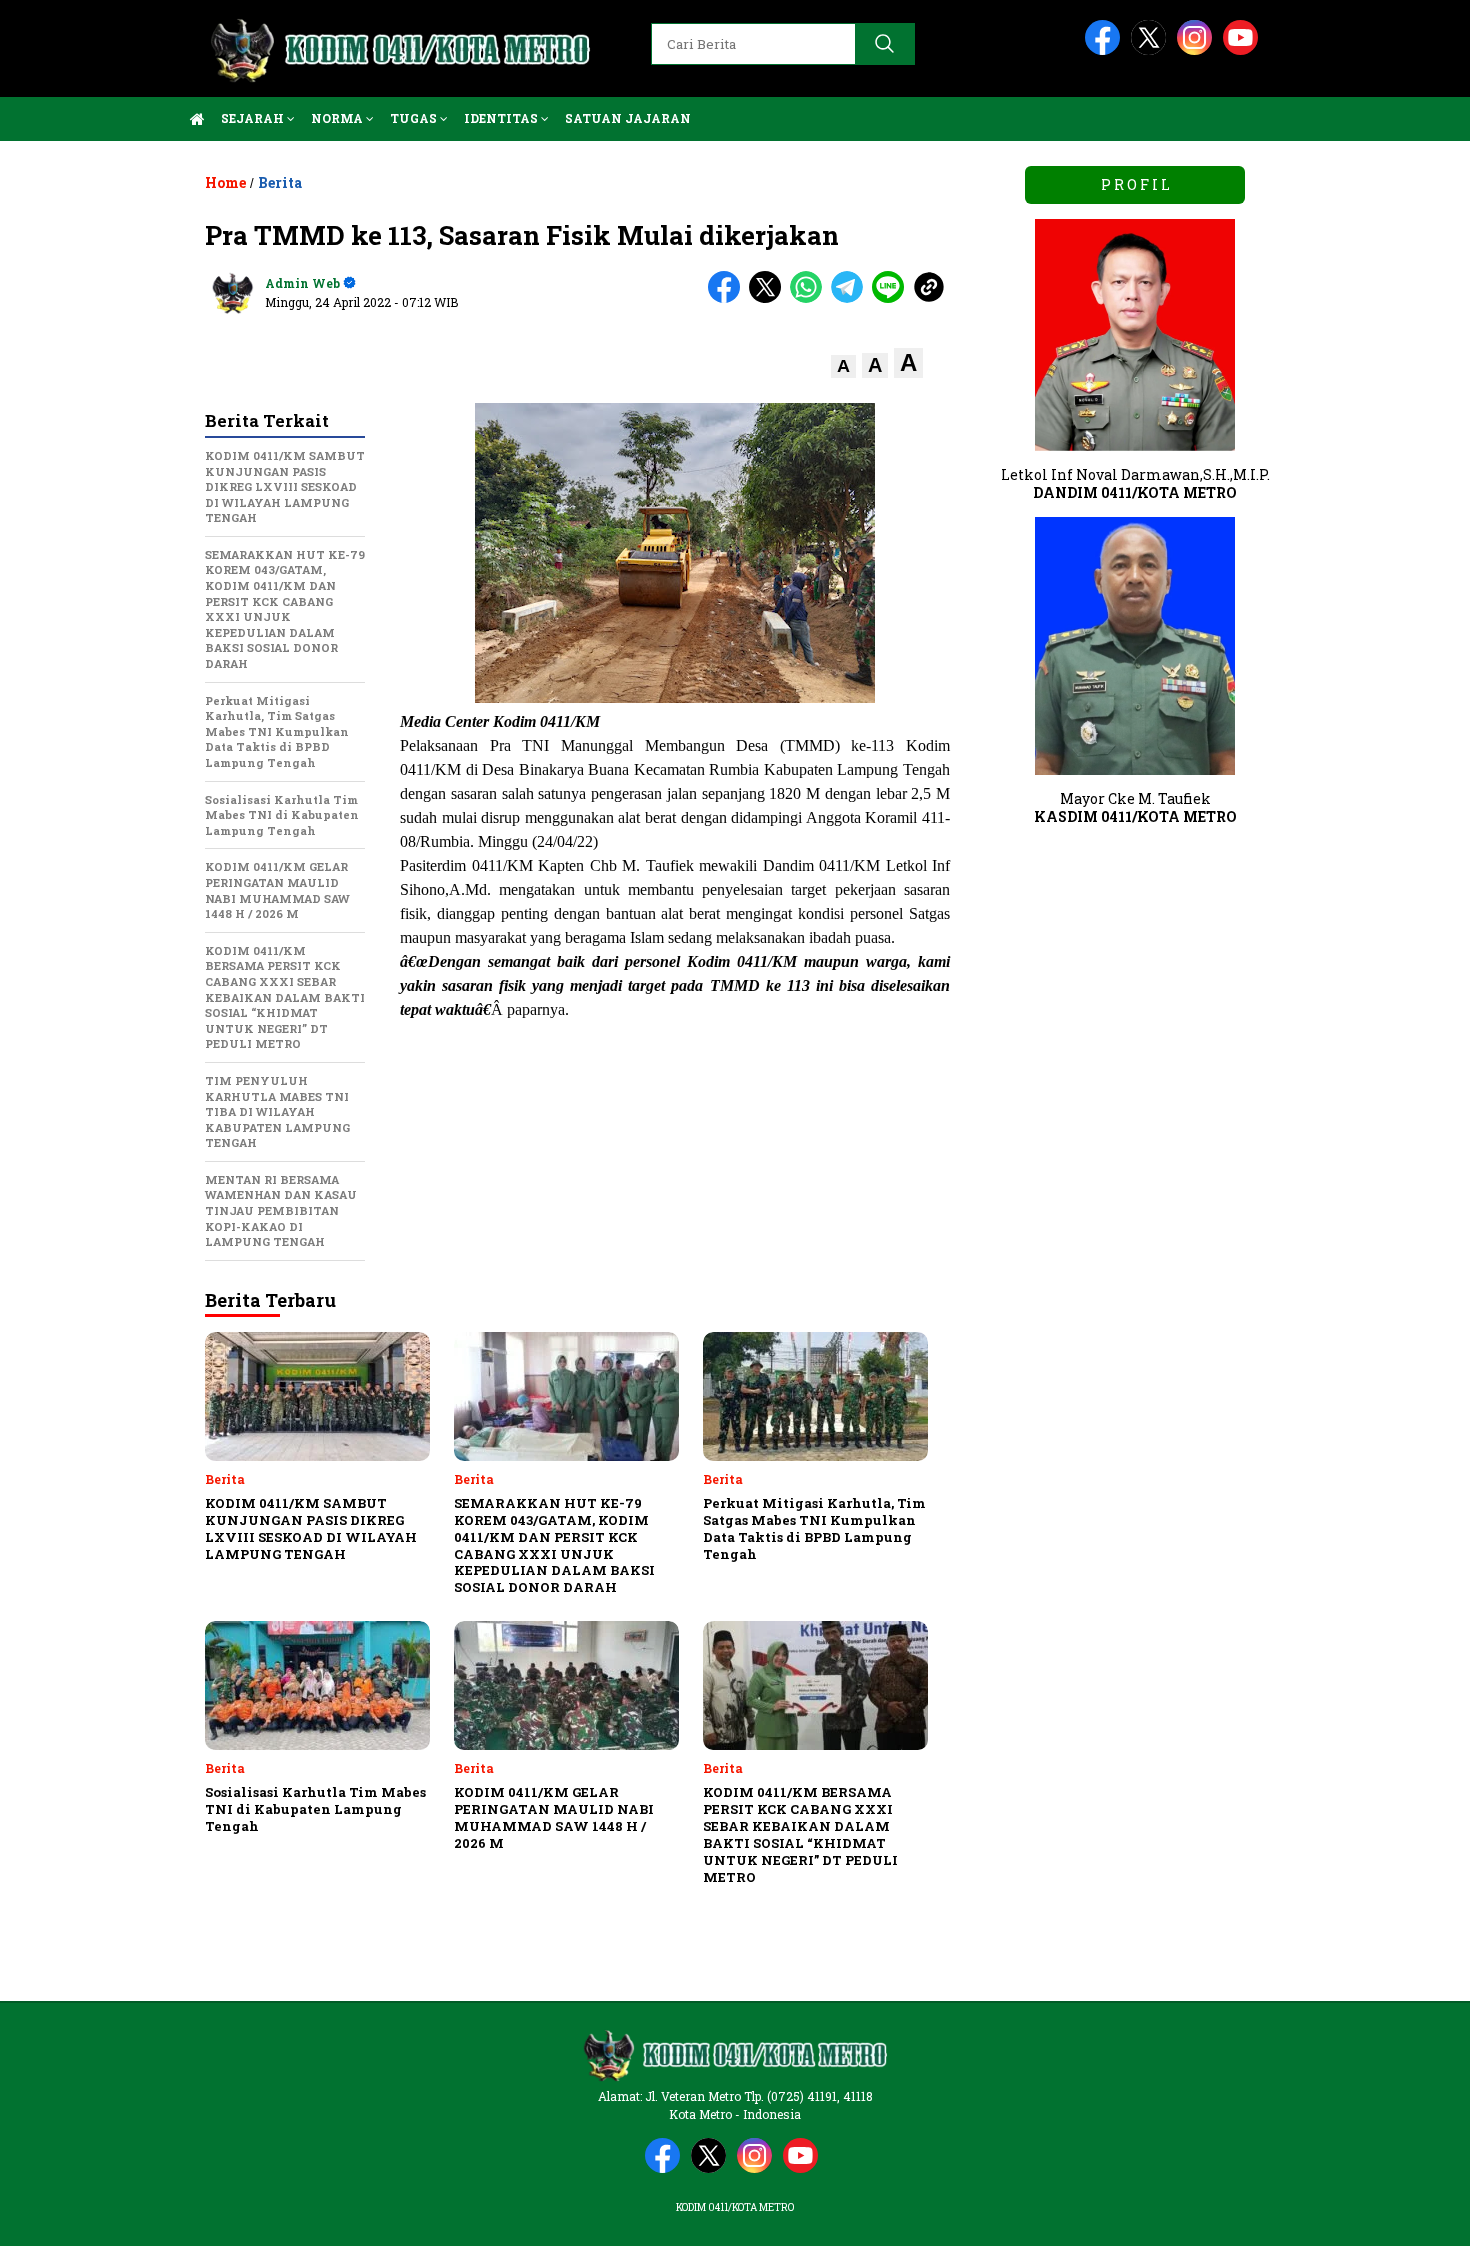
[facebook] (1106, 50)
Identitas (502, 118)
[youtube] (1244, 50)
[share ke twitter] (769, 298)
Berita (280, 182)
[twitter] (1152, 50)
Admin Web (302, 283)
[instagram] (1198, 50)
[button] (843, 366)
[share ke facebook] (728, 298)
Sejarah (254, 118)
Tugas (415, 118)
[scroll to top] (1409, 2215)
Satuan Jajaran (628, 118)
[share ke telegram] (851, 298)
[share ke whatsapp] (810, 298)
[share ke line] (892, 298)
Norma (338, 118)
